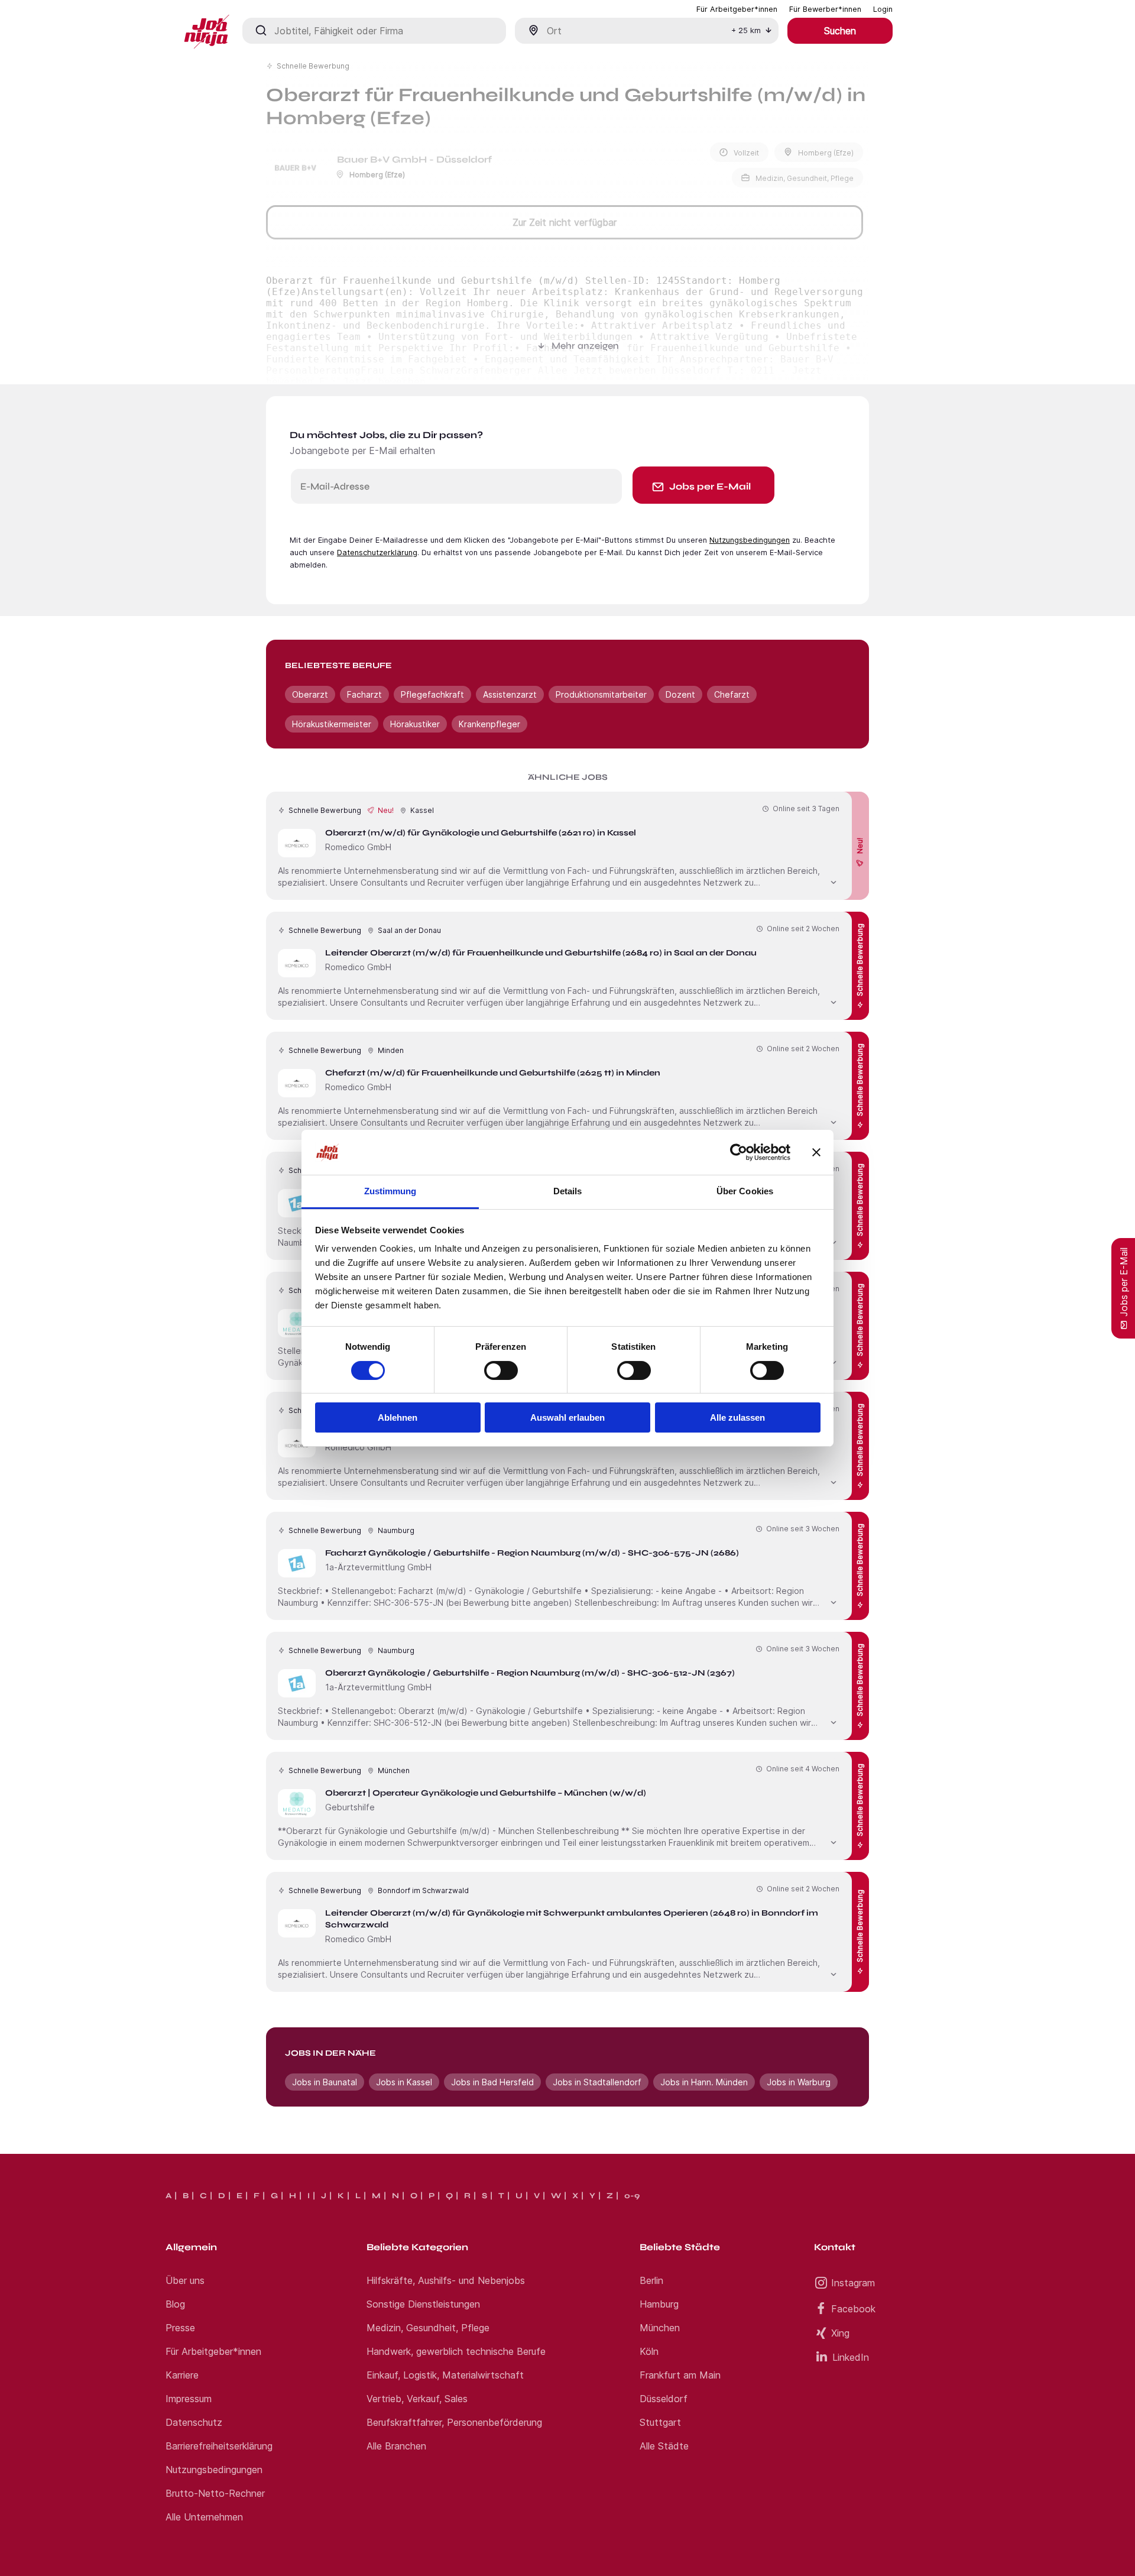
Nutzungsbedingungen (750, 540)
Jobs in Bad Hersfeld (492, 2082)
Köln (649, 2351)
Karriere (182, 2375)
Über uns (185, 2280)
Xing (840, 2333)
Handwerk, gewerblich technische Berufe (456, 2351)
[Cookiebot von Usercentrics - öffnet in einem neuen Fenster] (739, 1152)
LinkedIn (851, 2357)
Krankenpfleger (489, 724)
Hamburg (659, 2304)
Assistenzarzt (510, 694)
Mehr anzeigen (585, 346)
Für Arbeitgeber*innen (213, 2351)
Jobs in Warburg (799, 2082)
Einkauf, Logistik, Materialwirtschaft (445, 2375)
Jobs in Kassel (404, 2082)
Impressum (189, 2399)
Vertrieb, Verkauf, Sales (417, 2399)
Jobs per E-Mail (710, 486)
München (660, 2328)
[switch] (501, 1370)
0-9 (632, 2196)
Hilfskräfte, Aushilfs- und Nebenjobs (446, 2280)
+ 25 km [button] (746, 30)
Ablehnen (398, 1417)
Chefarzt (732, 694)
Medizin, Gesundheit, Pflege (428, 2328)
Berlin (651, 2280)
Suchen (840, 31)
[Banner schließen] (816, 1152)
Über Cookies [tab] (745, 1191)
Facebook (853, 2309)
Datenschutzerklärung (377, 553)
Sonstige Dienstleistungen (423, 2304)
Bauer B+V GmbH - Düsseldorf (414, 159)
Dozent (680, 694)
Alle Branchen (396, 2446)
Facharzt (364, 694)
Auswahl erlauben (567, 1417)
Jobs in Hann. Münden (704, 2082)
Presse (180, 2328)
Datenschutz (194, 2422)
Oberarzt (310, 694)
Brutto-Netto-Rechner (215, 2493)
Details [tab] (568, 1191)
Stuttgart (660, 2422)
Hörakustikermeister (332, 724)
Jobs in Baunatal (325, 2082)
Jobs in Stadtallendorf (597, 2082)
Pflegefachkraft (432, 694)
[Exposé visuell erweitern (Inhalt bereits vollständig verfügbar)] (834, 881)
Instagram (853, 2283)
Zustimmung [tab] (390, 1191)
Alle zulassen (737, 1417)
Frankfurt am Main (680, 2375)
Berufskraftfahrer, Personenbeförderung (454, 2422)
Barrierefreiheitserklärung (219, 2446)
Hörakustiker (415, 724)
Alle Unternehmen (204, 2517)
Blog (175, 2304)
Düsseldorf (664, 2399)
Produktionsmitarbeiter (601, 694)
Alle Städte (664, 2446)
